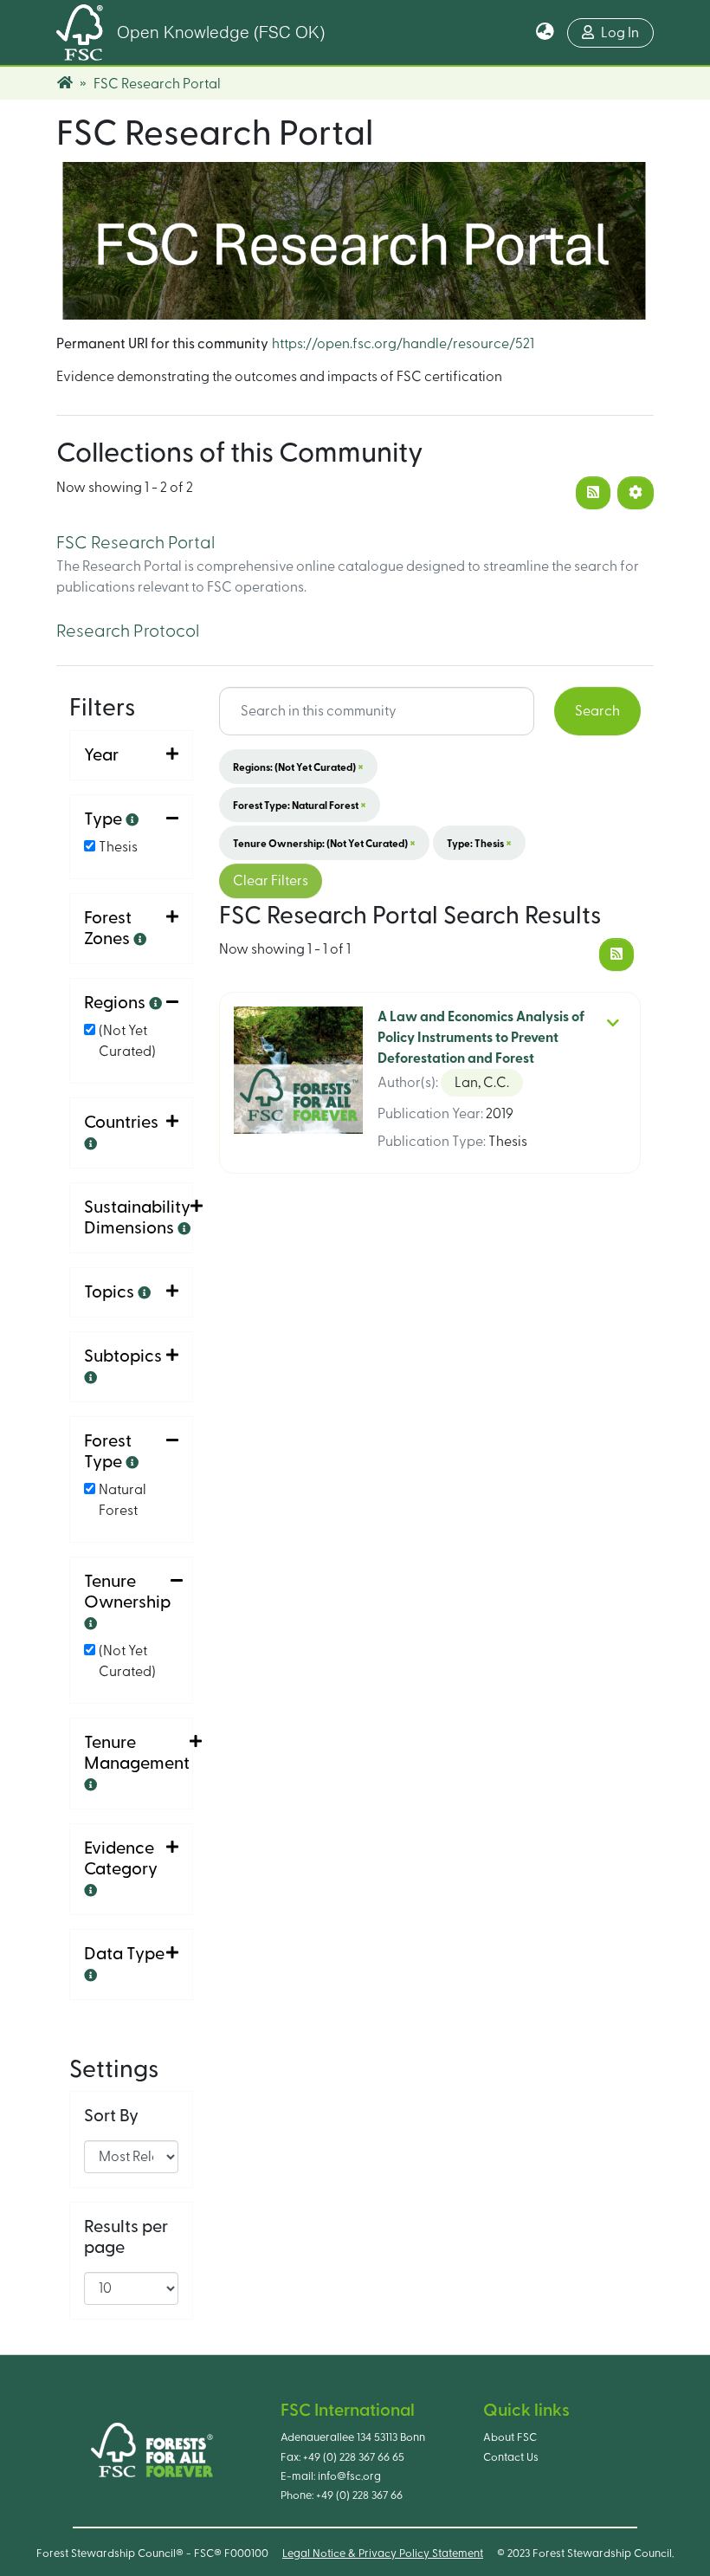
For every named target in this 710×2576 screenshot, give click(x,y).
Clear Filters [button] (271, 881)
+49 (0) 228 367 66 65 (354, 2457)
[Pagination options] (636, 493)
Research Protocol (128, 631)
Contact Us (511, 2457)
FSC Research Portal (136, 543)
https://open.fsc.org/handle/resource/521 (403, 344)
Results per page (126, 2237)
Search (597, 711)
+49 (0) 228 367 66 (359, 2495)
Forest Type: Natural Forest (300, 805)
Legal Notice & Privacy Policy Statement (383, 2553)
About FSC (510, 2437)
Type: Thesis (479, 843)
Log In (620, 33)
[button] (545, 33)
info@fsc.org (349, 2476)
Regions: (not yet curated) (298, 767)
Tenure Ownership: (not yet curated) (324, 843)
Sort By (111, 2116)
